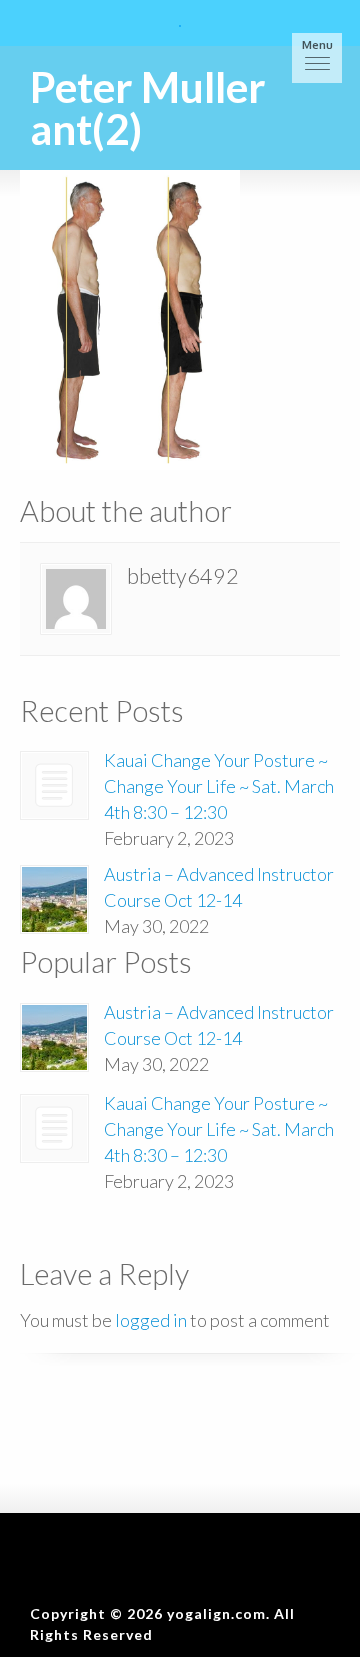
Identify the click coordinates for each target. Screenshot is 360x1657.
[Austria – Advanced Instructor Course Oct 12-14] (54, 899)
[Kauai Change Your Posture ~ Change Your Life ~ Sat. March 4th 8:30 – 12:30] (54, 785)
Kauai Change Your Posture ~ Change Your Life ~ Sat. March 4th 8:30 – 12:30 (219, 786)
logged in (151, 1320)
